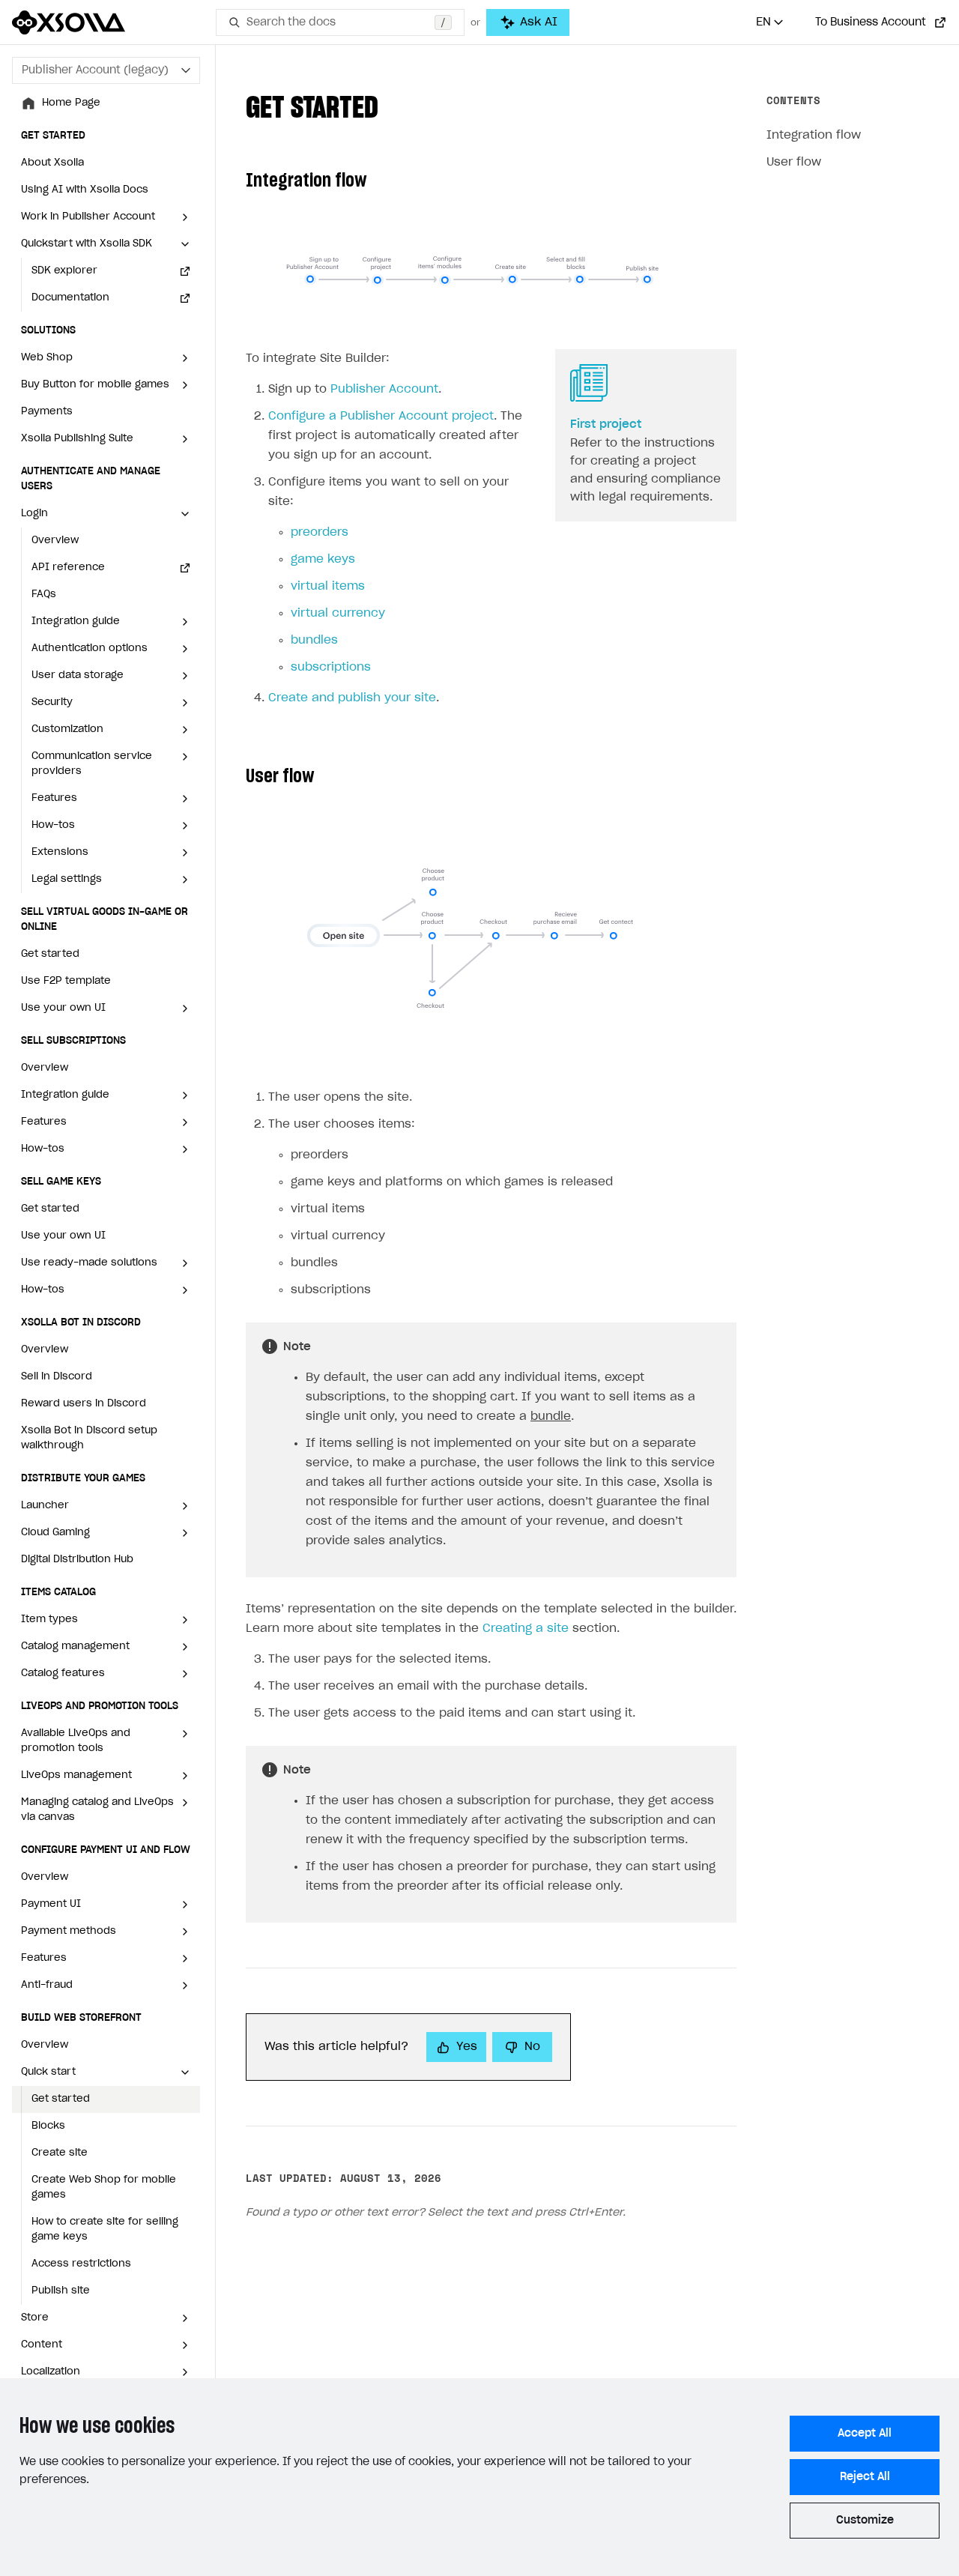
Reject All (865, 2477)
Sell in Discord (57, 1377)
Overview (55, 541)
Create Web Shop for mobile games (104, 2188)
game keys (323, 559)
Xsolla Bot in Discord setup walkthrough (89, 1438)
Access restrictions (81, 2264)
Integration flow (814, 135)
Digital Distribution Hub (77, 1560)
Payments (47, 412)
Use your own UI (63, 1236)
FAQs (44, 595)
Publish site (61, 2291)
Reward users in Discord (84, 1404)
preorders (320, 532)
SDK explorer (64, 271)
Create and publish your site (352, 698)
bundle (551, 1417)
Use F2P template (66, 981)
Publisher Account (384, 389)
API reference (68, 568)
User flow (794, 162)
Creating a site (526, 1629)
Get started (50, 954)
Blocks (48, 2126)
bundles (314, 640)
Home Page (71, 103)
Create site (60, 2153)
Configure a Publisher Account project (381, 416)
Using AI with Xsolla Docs (85, 190)
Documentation (70, 298)
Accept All (865, 2434)
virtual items (328, 586)
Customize (865, 2521)
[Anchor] (393, 105)
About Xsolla (52, 163)
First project (606, 424)
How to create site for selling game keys (105, 2229)
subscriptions (331, 667)
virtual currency (338, 613)
